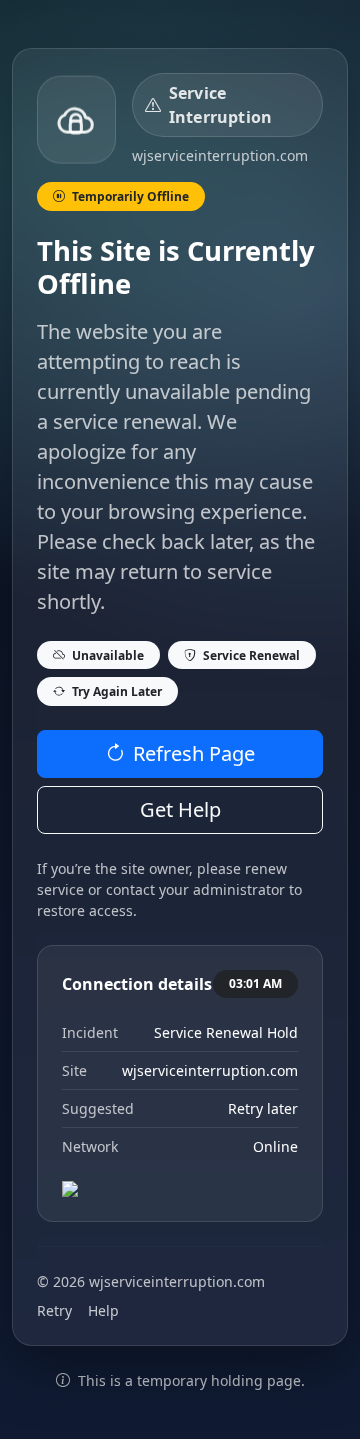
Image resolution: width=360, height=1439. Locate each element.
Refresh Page (194, 753)
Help (103, 1310)
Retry (54, 1310)
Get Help (180, 809)
